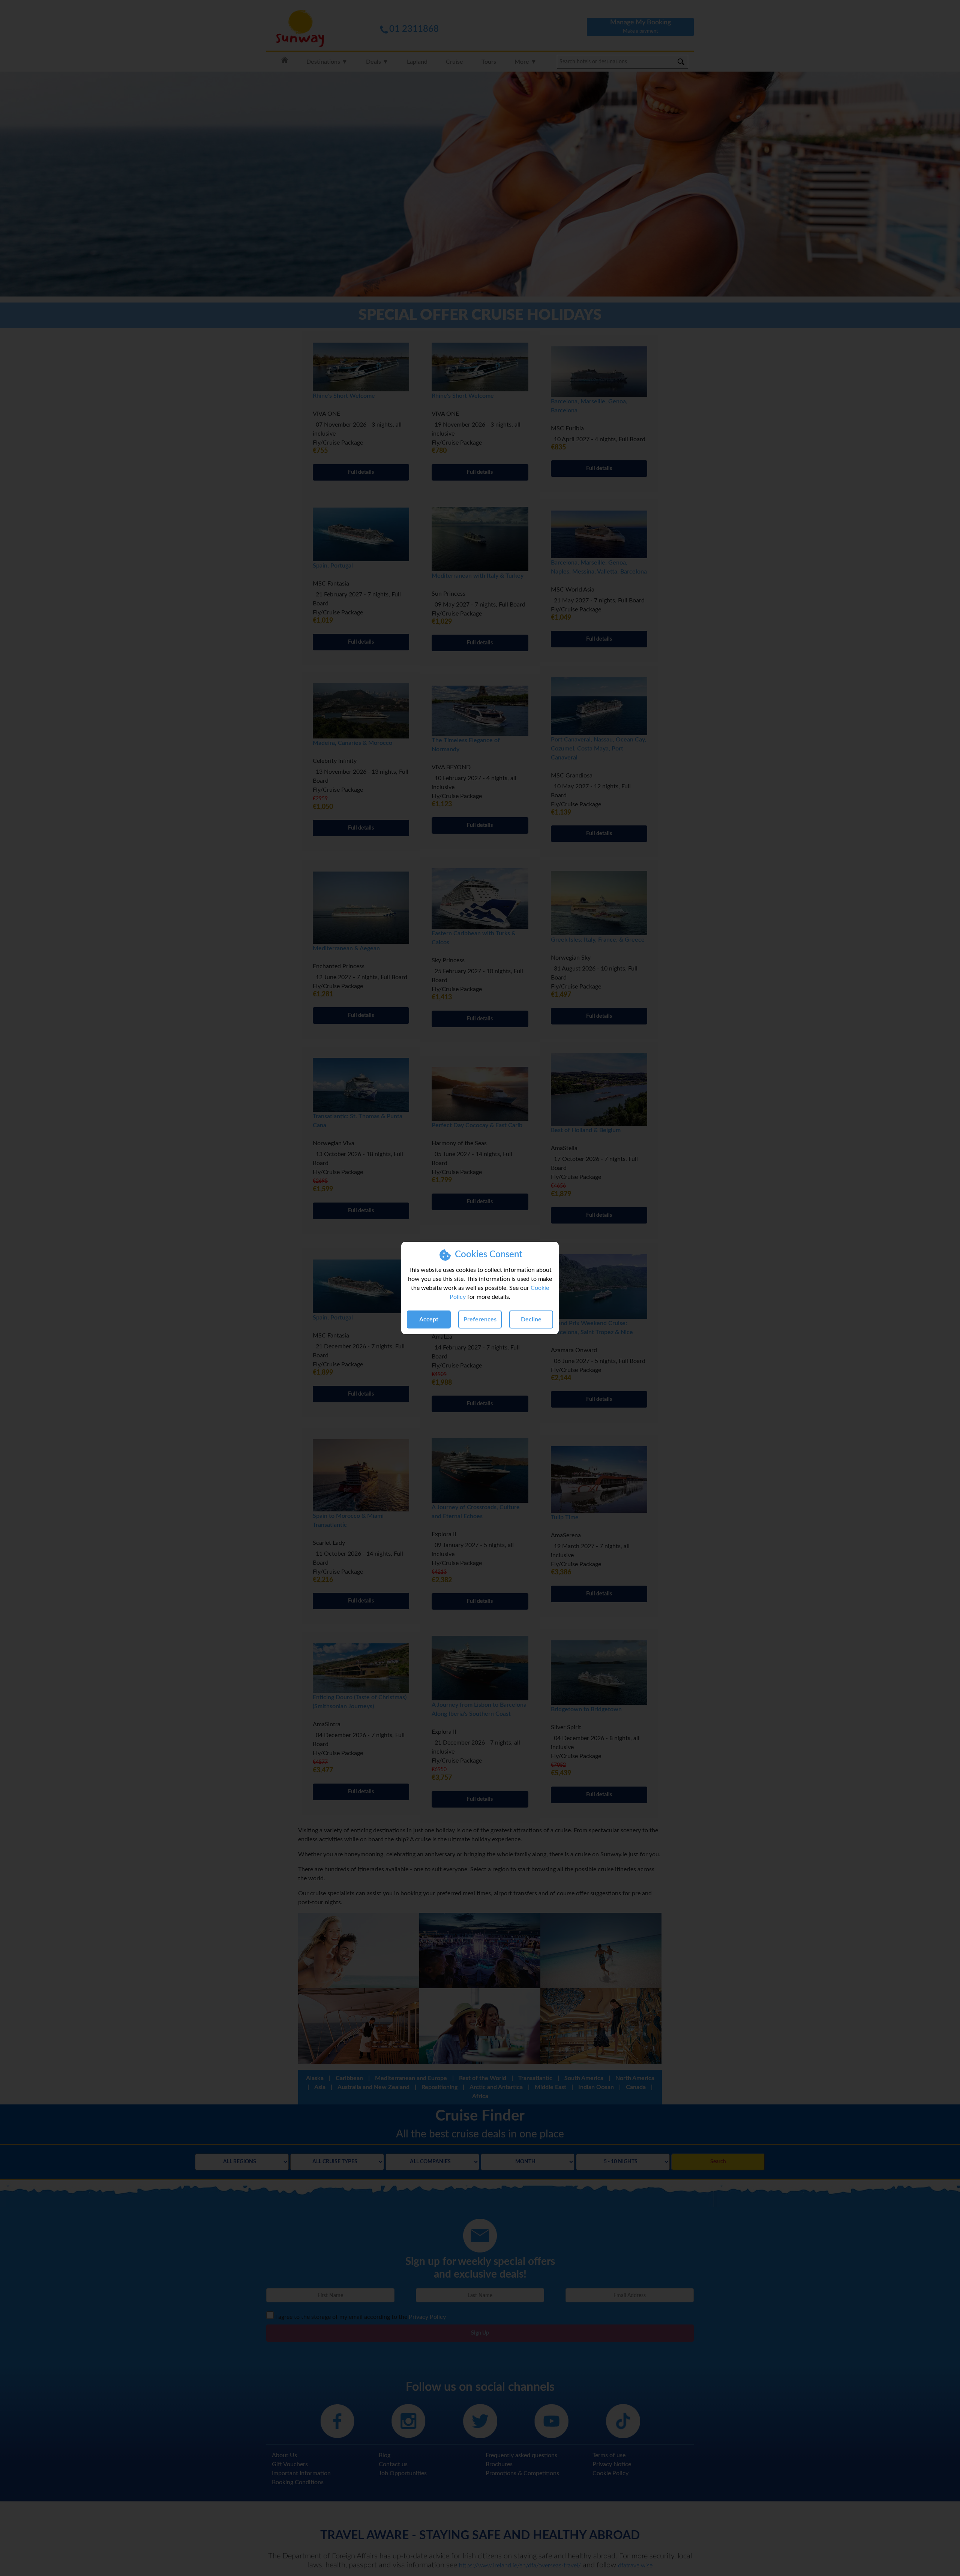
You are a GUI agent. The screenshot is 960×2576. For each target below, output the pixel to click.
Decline (531, 1319)
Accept (429, 1319)
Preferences (480, 1319)
